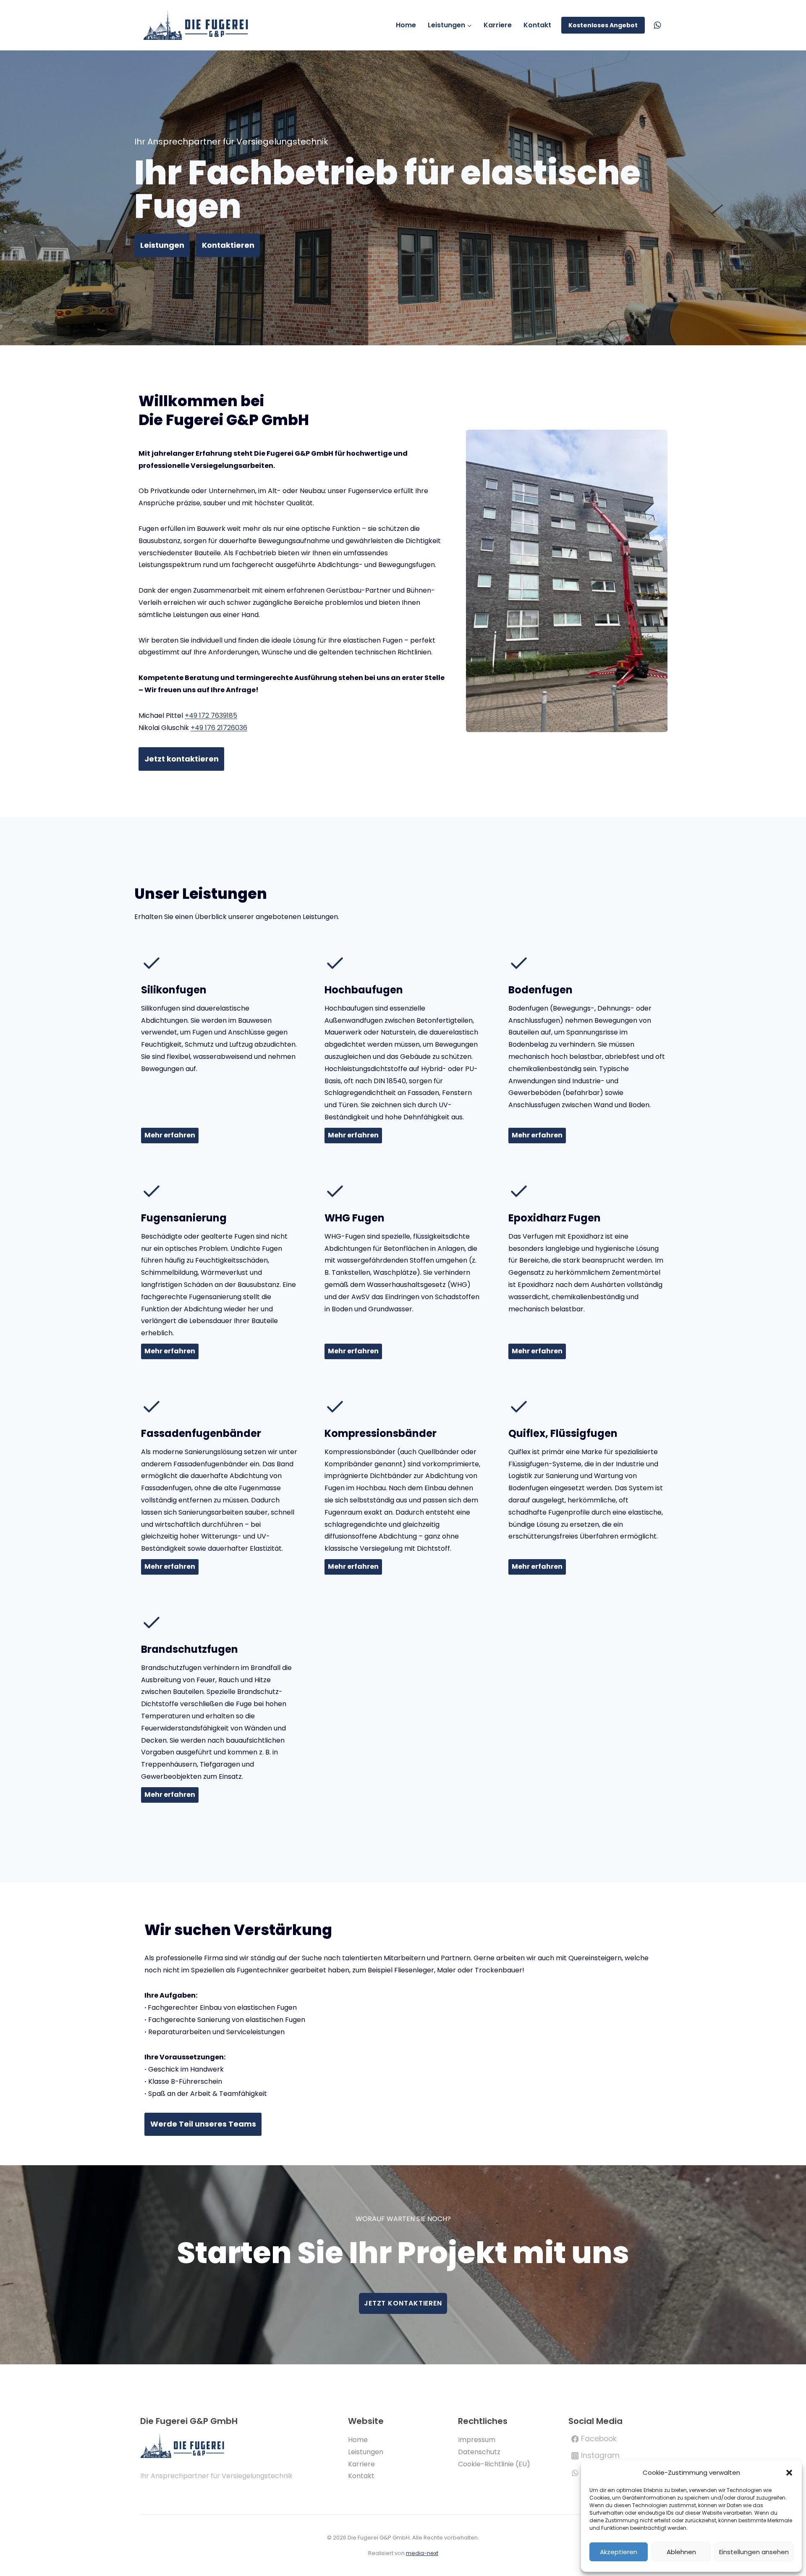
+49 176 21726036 (219, 728)
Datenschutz (479, 2452)
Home (406, 25)
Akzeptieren (619, 2552)
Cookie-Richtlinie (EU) (494, 2464)
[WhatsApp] (657, 25)
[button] (789, 2473)
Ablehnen (681, 2552)
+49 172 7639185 (211, 716)
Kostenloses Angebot (603, 25)
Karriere (498, 25)
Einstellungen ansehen (754, 2552)
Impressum (477, 2440)
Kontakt (537, 25)
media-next (422, 2553)
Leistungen (366, 2452)
